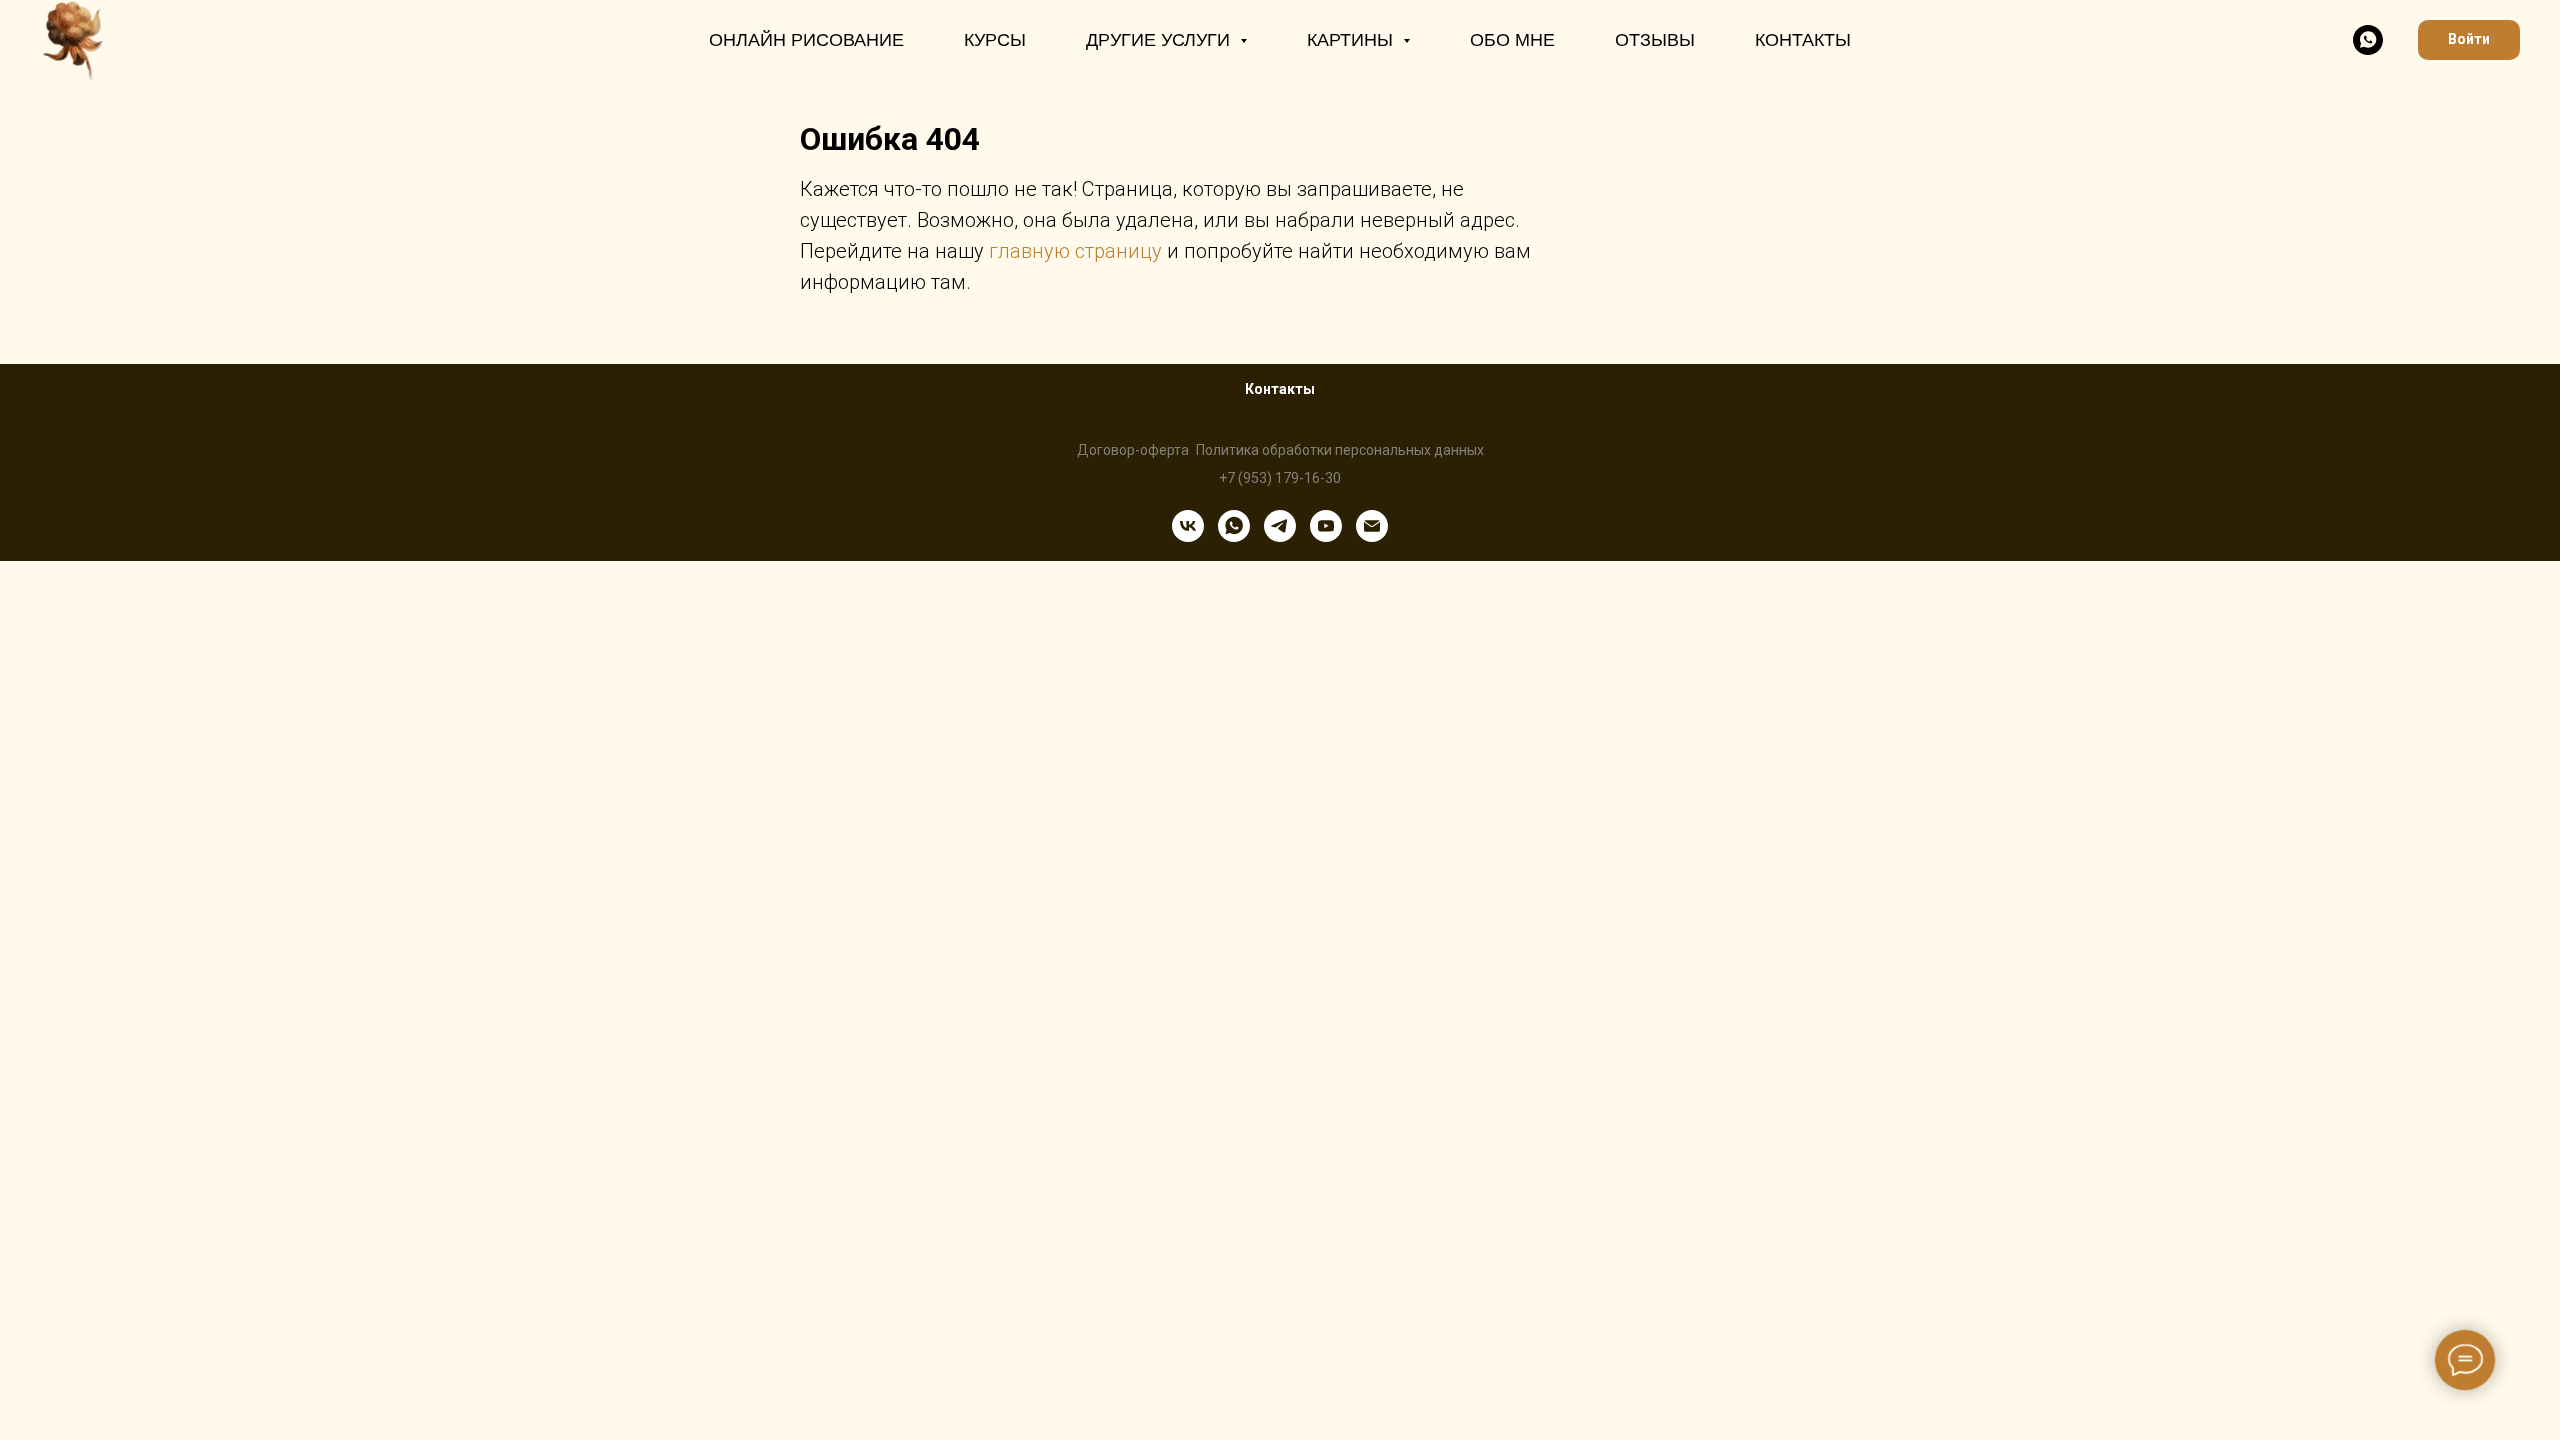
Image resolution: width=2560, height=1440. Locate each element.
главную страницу (1075, 251)
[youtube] (1326, 526)
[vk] (1188, 526)
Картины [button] (1352, 40)
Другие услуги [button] (1160, 40)
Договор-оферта (1133, 450)
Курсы (995, 40)
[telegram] (1280, 526)
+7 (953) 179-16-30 (1280, 478)
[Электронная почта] (1372, 526)
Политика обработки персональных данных (1340, 450)
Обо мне (1512, 40)
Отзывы (1655, 40)
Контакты (1803, 40)
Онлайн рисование (806, 40)
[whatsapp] (2368, 40)
